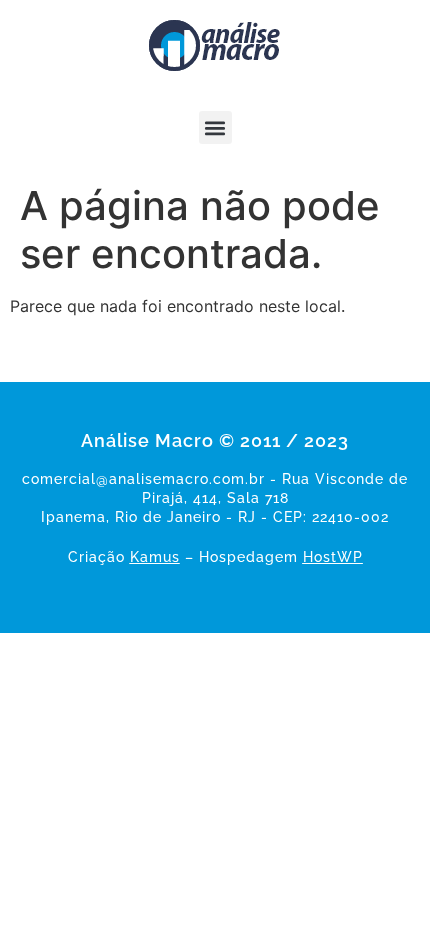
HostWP (333, 557)
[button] (215, 127)
